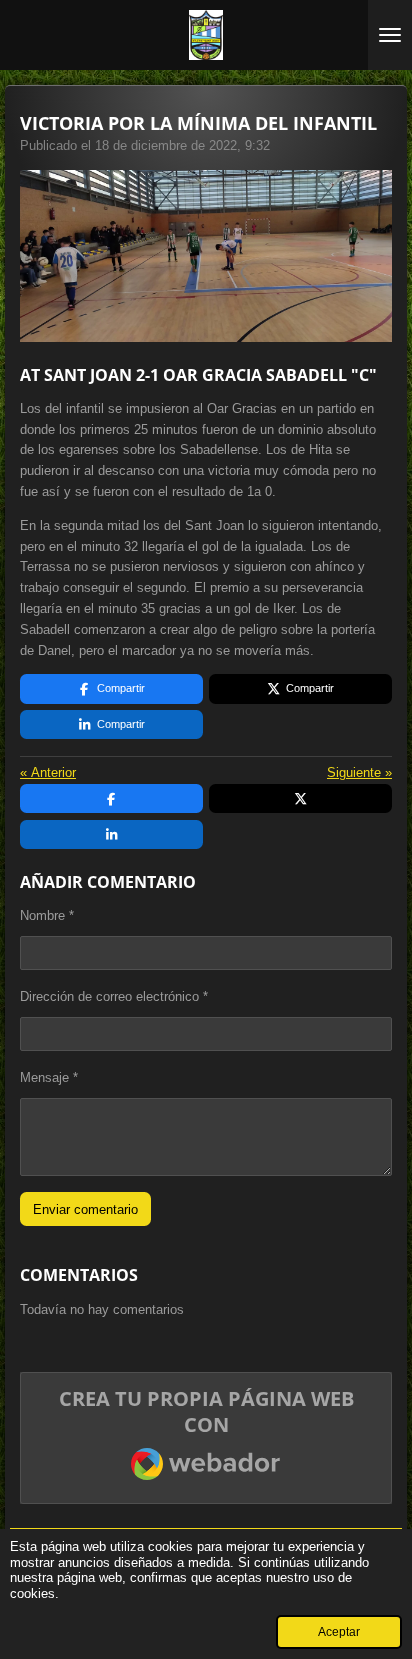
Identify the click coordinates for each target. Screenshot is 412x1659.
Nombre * (47, 915)
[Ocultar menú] (390, 35)
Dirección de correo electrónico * (114, 996)
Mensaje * (49, 1077)
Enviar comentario (85, 1209)
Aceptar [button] (339, 1631)
